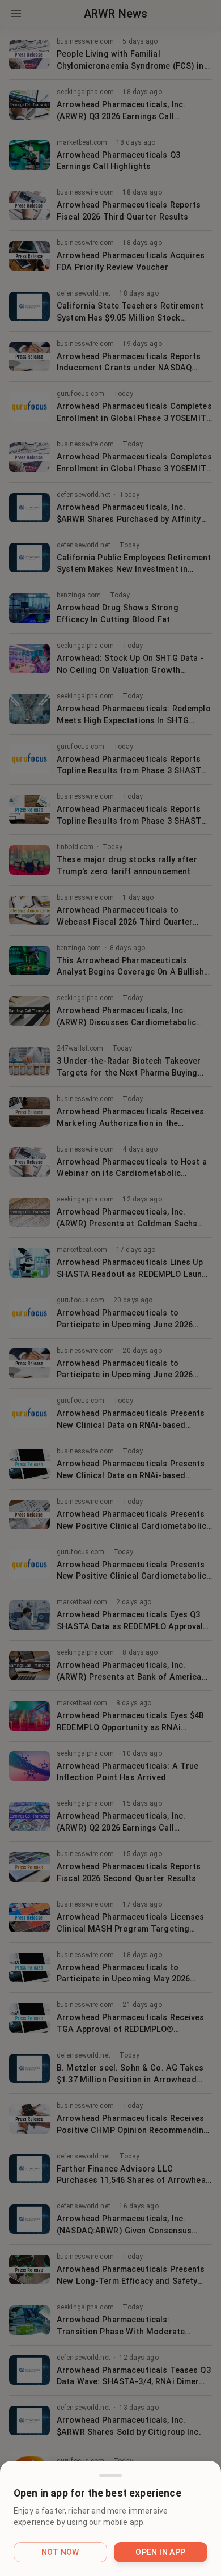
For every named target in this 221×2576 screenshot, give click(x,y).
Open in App (160, 2552)
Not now (60, 2552)
